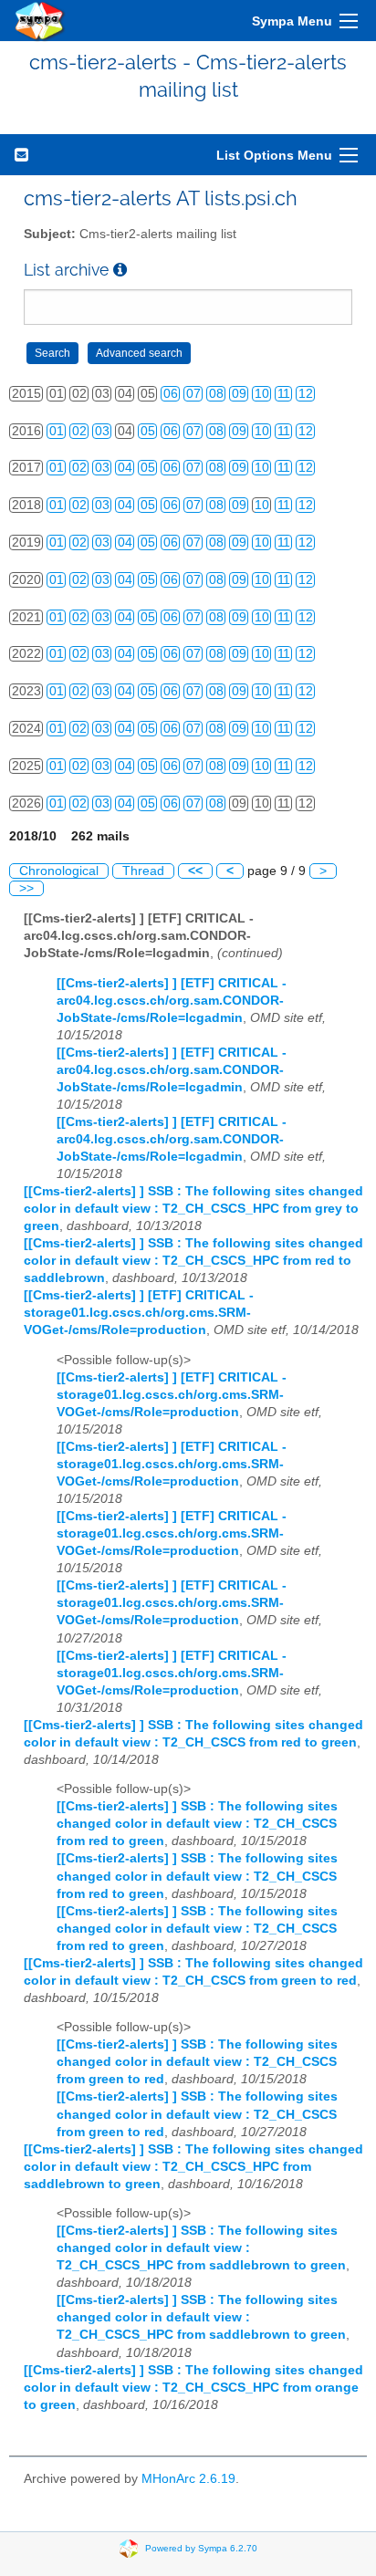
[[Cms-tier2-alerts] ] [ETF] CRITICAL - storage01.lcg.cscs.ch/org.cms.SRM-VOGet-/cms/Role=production (139, 1313)
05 (148, 431)
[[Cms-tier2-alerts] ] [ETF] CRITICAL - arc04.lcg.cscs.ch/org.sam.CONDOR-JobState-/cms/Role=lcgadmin (172, 1001)
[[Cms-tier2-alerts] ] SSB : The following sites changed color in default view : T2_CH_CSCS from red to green (197, 1824)
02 (79, 431)
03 (102, 431)
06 (171, 394)
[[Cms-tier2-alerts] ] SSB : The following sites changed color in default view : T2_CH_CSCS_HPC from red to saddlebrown (193, 1261)
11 (284, 394)
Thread (143, 871)
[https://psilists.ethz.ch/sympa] (40, 21)
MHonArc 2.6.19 (188, 2479)
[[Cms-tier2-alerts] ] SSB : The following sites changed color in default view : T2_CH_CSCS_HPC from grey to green (193, 1209)
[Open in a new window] (120, 270)
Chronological (59, 871)
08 (216, 394)
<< (195, 871)
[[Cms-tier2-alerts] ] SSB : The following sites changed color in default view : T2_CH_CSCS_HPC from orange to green (193, 2388)
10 (262, 394)
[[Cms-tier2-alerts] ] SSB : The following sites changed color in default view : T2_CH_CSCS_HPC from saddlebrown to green (193, 2167)
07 (193, 394)
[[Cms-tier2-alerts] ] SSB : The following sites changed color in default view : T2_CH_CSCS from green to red (197, 2062)
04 (125, 468)
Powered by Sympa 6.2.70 (201, 2547)
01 (57, 431)
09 (239, 394)
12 (306, 394)
